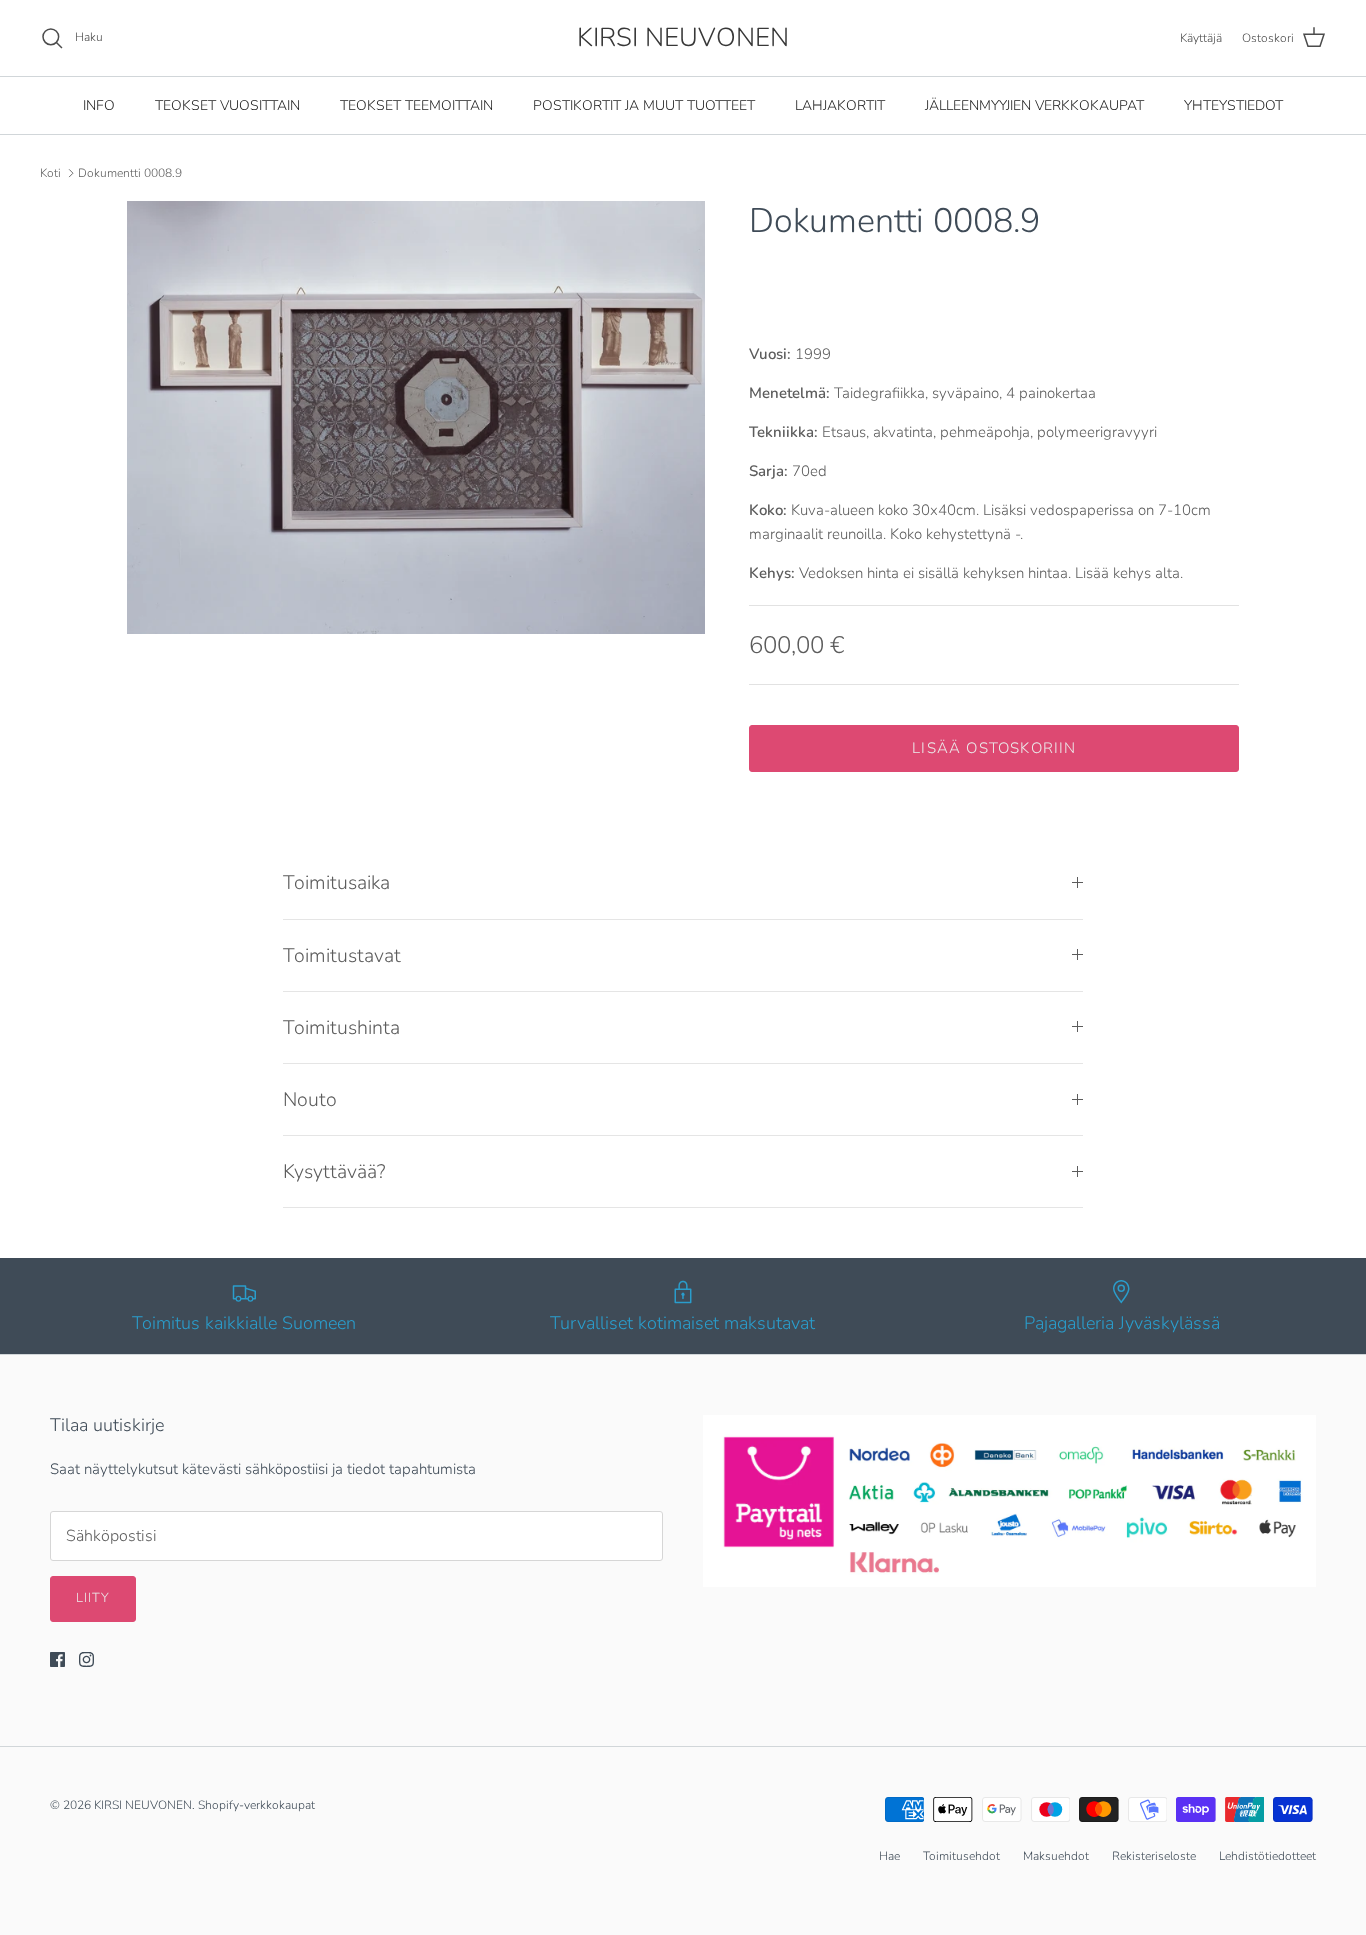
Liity (93, 1598)
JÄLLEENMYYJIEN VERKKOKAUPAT (1034, 105)
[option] (416, 417)
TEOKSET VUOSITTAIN (227, 105)
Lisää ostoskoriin (994, 748)
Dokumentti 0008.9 (130, 173)
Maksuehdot (1056, 1856)
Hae (889, 1856)
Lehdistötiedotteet (1267, 1856)
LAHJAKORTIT (840, 105)
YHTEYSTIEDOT (1233, 105)
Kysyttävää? (334, 1171)
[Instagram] (86, 1659)
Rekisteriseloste (1154, 1856)
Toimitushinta (341, 1027)
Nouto (310, 1099)
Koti (50, 173)
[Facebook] (57, 1659)
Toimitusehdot (961, 1856)
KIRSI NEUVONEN (143, 1805)
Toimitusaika (336, 882)
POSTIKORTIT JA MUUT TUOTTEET (644, 105)
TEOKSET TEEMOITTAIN (416, 105)
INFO (99, 105)
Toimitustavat (342, 955)
